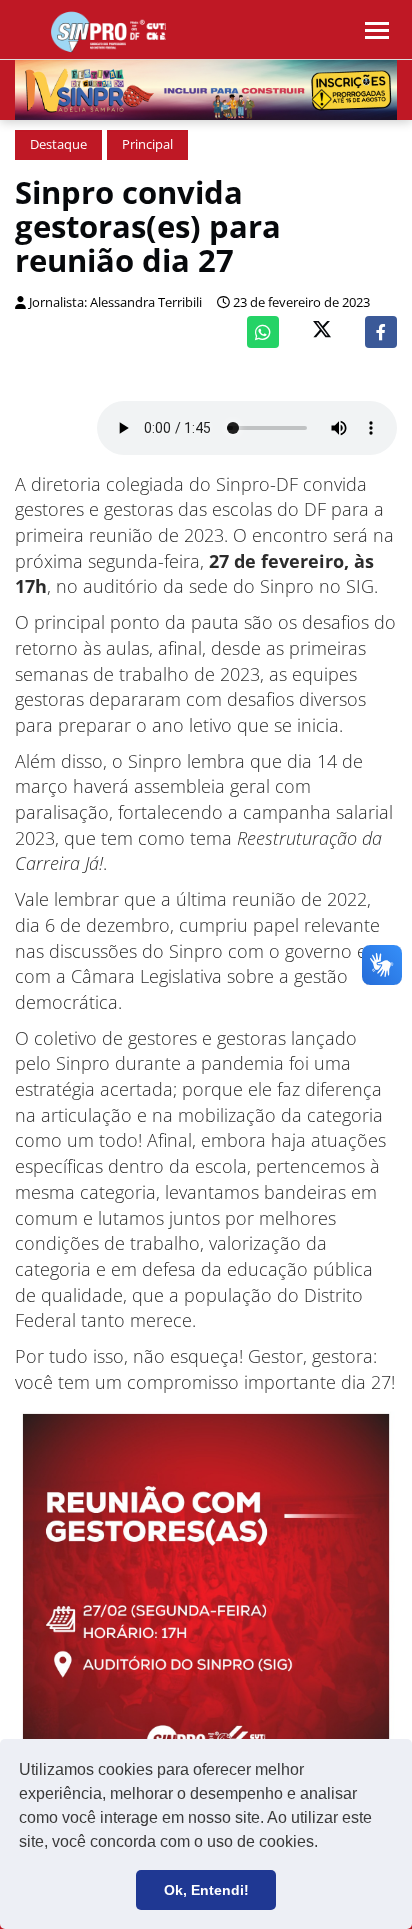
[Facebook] (381, 332)
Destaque (58, 144)
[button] (325, 1844)
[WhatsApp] (263, 332)
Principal (147, 144)
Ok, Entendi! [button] (206, 1890)
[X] (322, 331)
